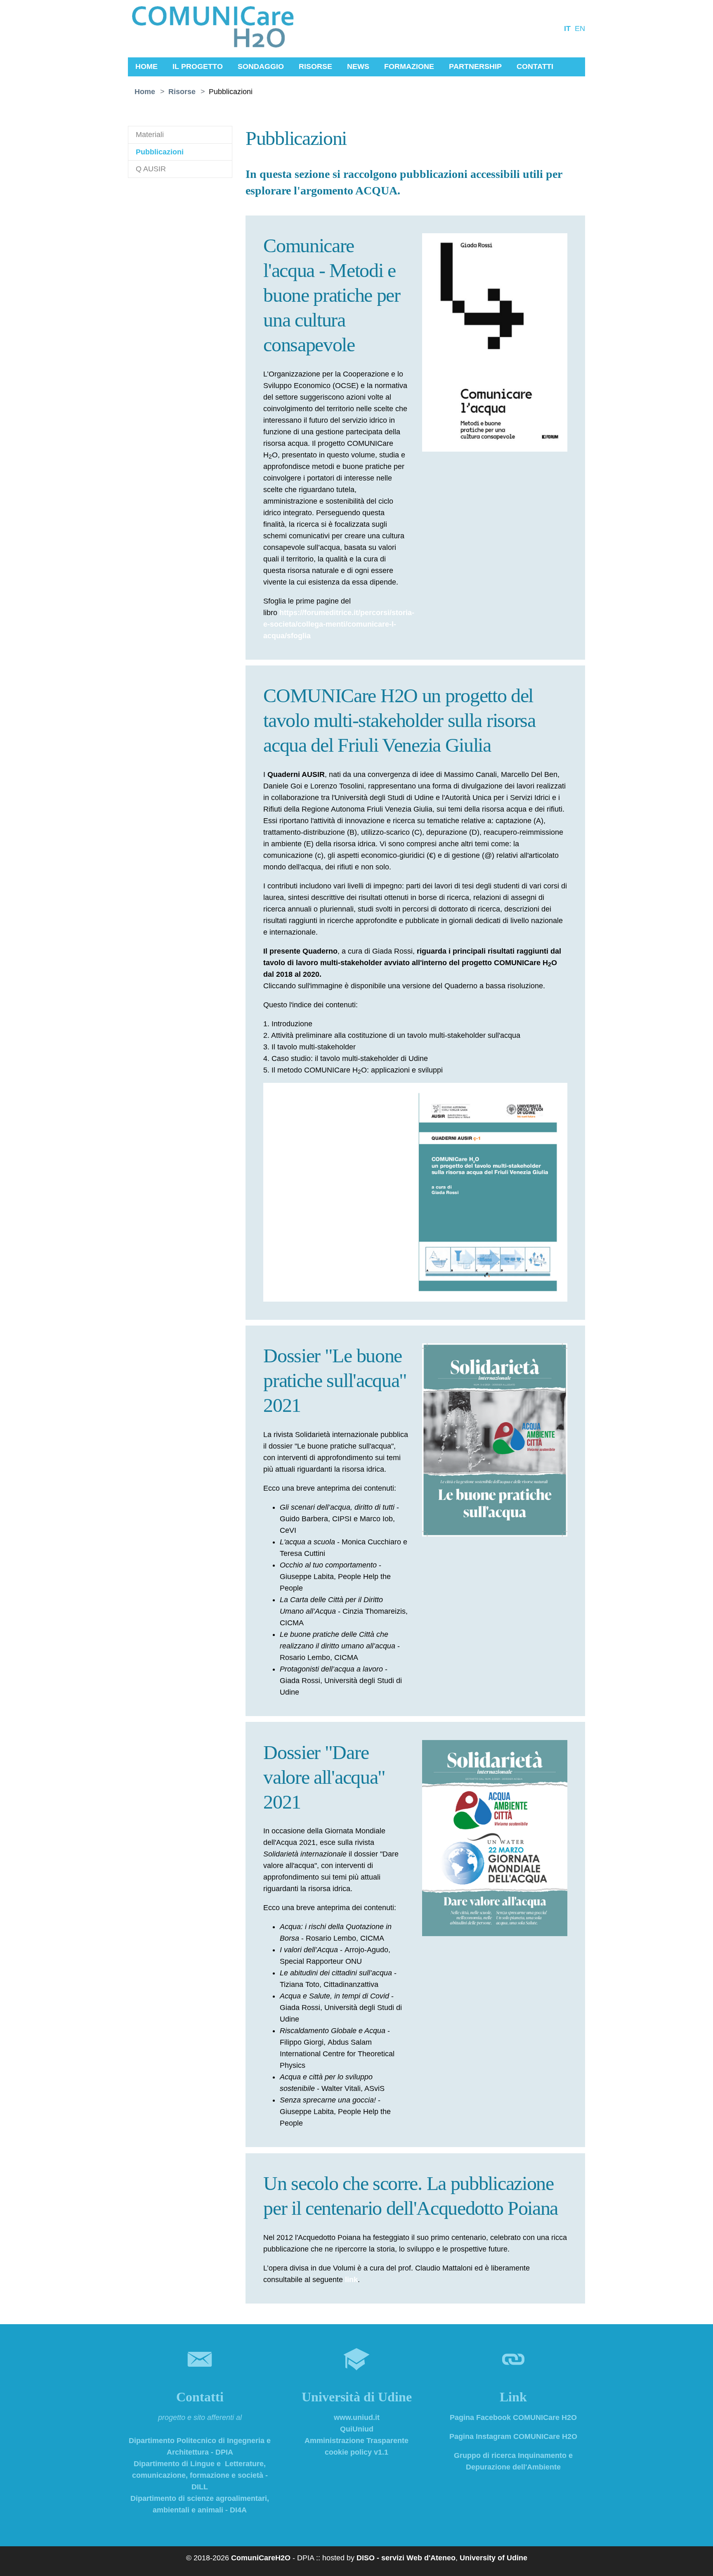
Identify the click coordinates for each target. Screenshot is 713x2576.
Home (146, 66)
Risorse (315, 66)
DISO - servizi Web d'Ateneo (406, 2558)
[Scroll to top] (695, 2558)
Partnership (475, 66)
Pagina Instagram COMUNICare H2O (513, 2436)
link (351, 2280)
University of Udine (493, 2558)
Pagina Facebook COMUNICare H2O (513, 2417)
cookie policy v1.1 (356, 2452)
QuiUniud (357, 2429)
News (358, 66)
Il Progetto (198, 66)
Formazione (409, 66)
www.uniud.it (357, 2417)
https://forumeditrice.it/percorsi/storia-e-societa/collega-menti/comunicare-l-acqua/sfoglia (339, 624)
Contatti (535, 66)
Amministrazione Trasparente (356, 2441)
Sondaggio (261, 66)
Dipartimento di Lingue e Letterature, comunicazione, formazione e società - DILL (200, 2475)
